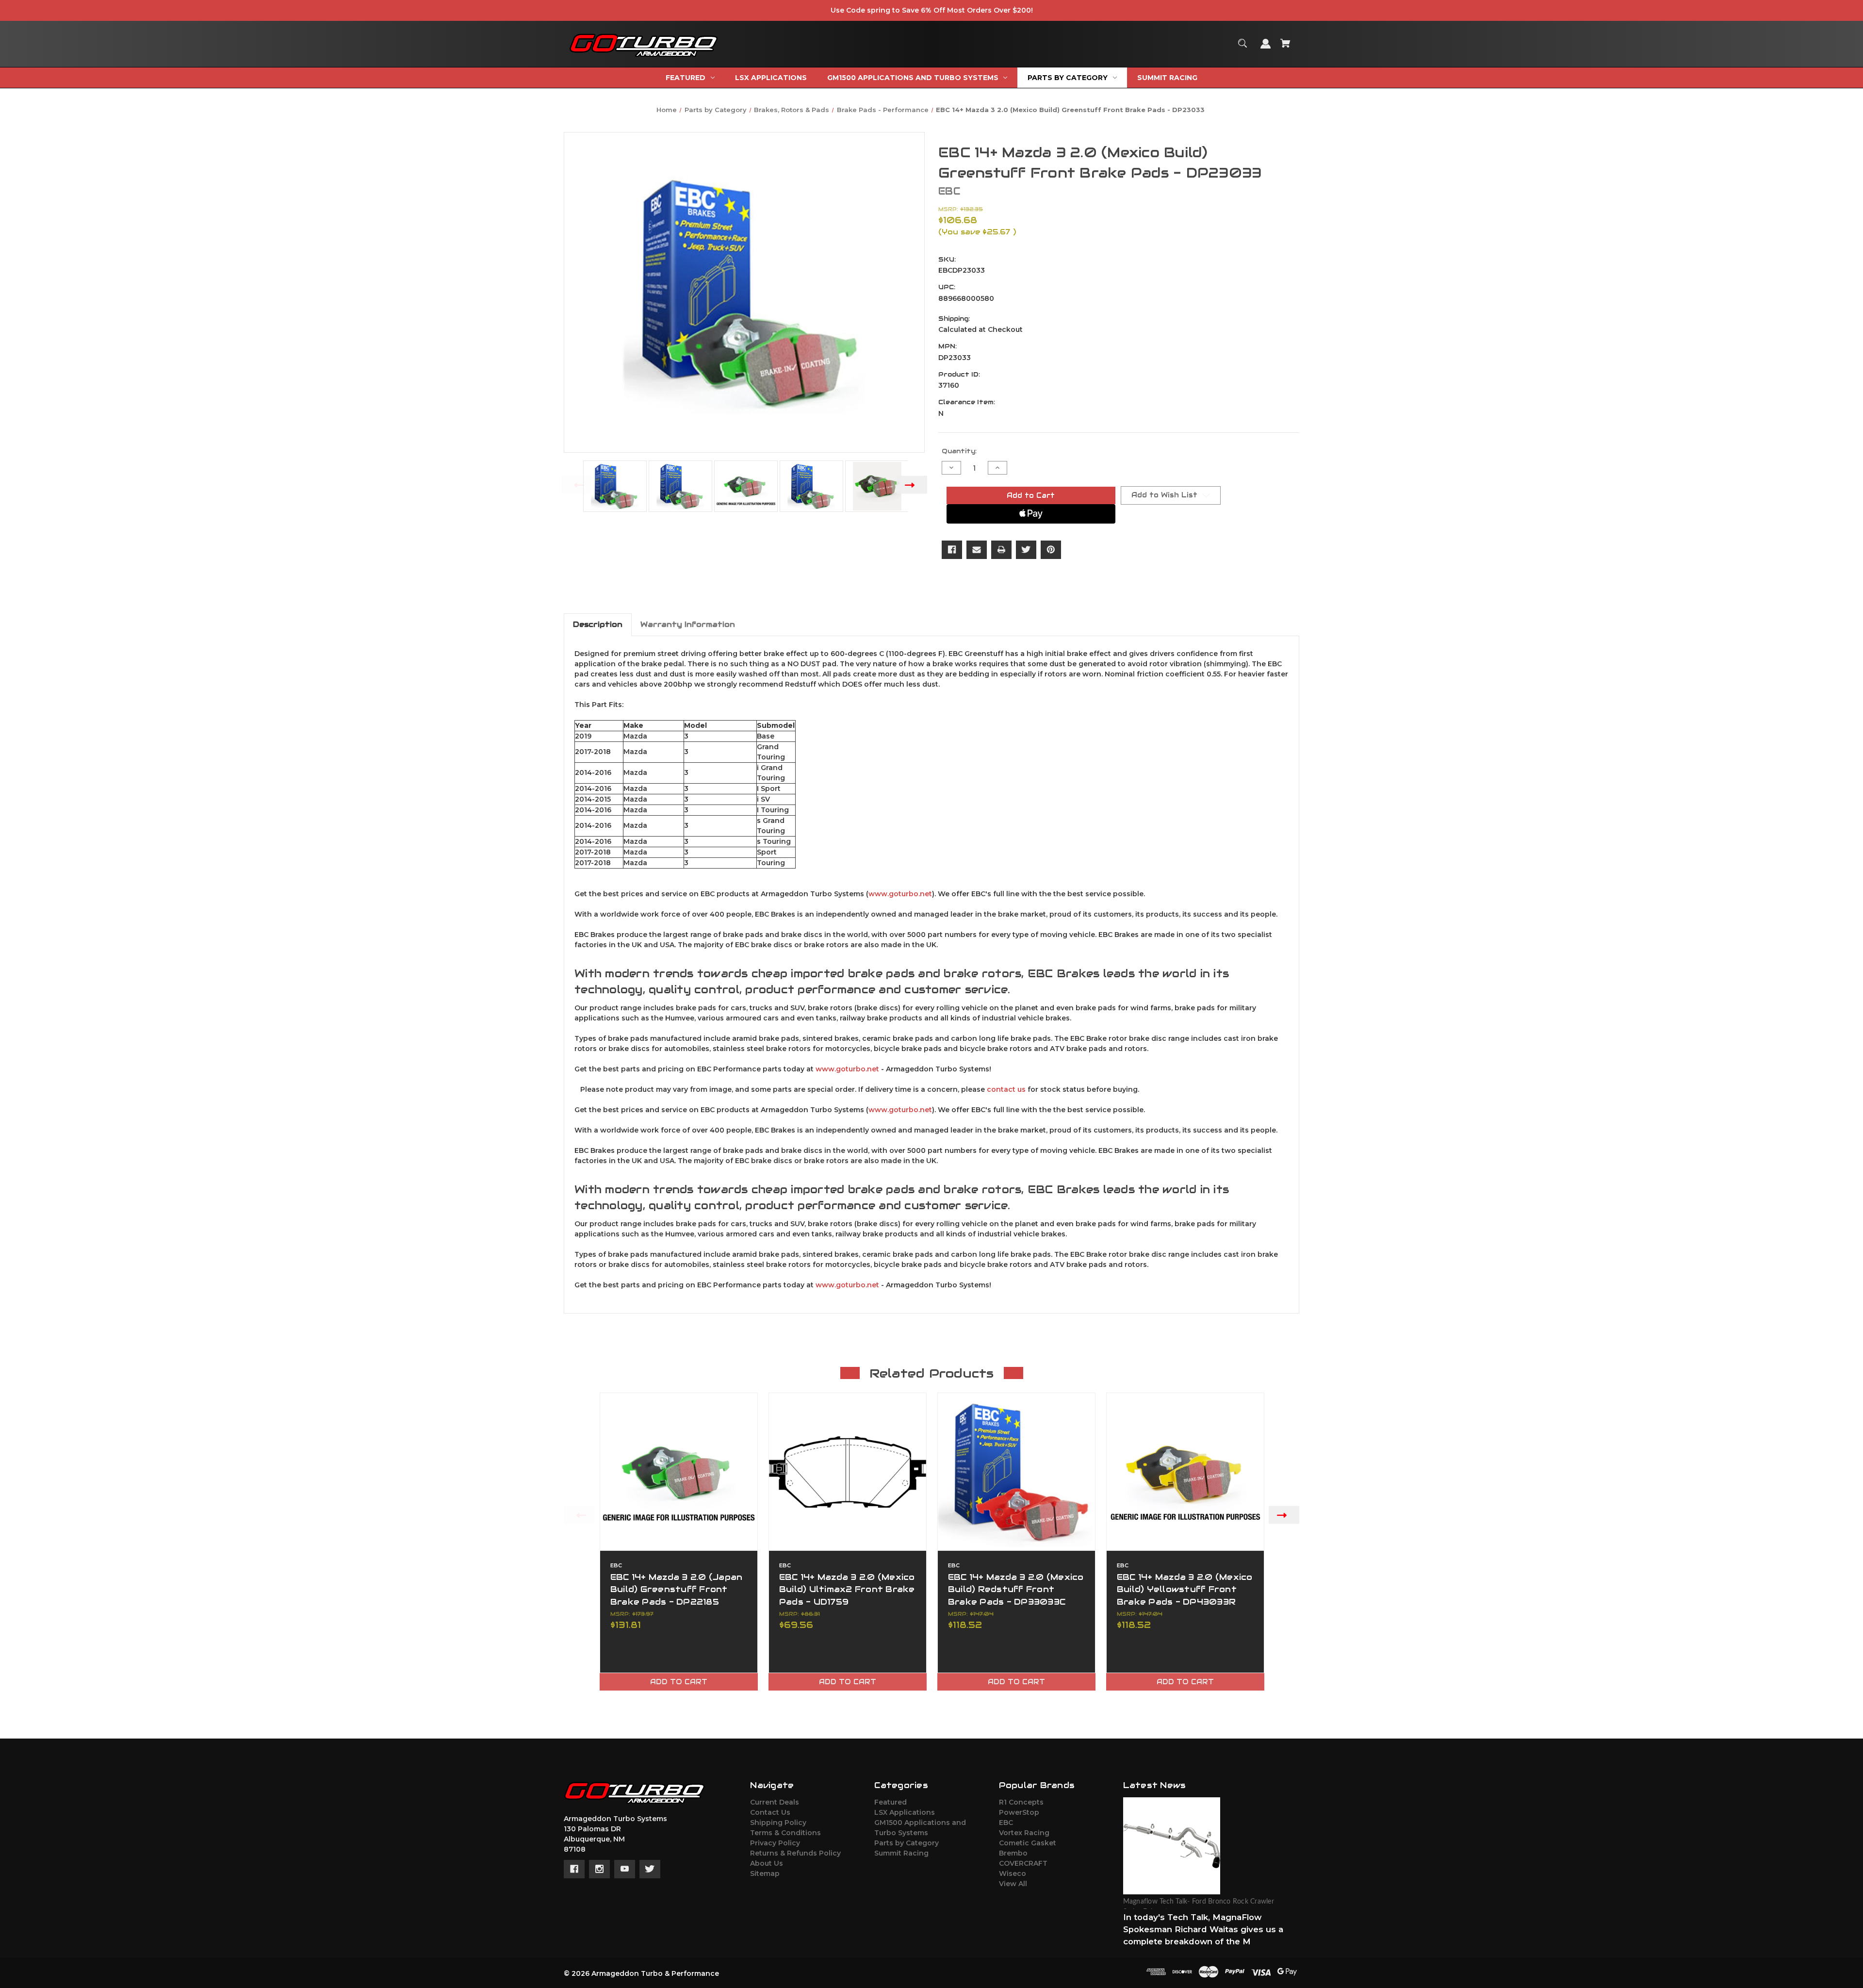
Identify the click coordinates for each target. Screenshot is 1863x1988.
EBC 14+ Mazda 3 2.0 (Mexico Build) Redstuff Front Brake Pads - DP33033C (1016, 1589)
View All (1013, 1884)
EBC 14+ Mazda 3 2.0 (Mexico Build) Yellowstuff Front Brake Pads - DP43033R (1185, 1589)
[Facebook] (952, 550)
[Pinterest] (1051, 550)
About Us (767, 1863)
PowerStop (1019, 1812)
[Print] (1001, 550)
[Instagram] (599, 1869)
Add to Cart (679, 1682)
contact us (1006, 1089)
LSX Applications (905, 1812)
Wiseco (1013, 1873)
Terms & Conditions (785, 1833)
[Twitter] (1026, 550)
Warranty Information (688, 624)
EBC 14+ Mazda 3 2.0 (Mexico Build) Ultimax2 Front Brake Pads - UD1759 (847, 1589)
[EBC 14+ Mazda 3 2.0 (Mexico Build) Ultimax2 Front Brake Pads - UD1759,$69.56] (848, 1472)
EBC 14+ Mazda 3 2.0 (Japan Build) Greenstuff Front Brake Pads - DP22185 (677, 1589)
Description (598, 624)
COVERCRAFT (1023, 1863)
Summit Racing (901, 1853)
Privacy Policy (775, 1843)
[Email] (977, 550)
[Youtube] (625, 1869)
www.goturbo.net (900, 894)
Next (912, 485)
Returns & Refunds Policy (795, 1853)
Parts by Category (907, 1843)
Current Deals (775, 1802)
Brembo (1013, 1853)
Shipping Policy (778, 1823)
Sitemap (765, 1873)
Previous (577, 485)
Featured (891, 1802)
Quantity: (959, 451)
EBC (1006, 1823)
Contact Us (770, 1812)
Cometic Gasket (1028, 1843)
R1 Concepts (1021, 1802)
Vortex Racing (1024, 1833)
